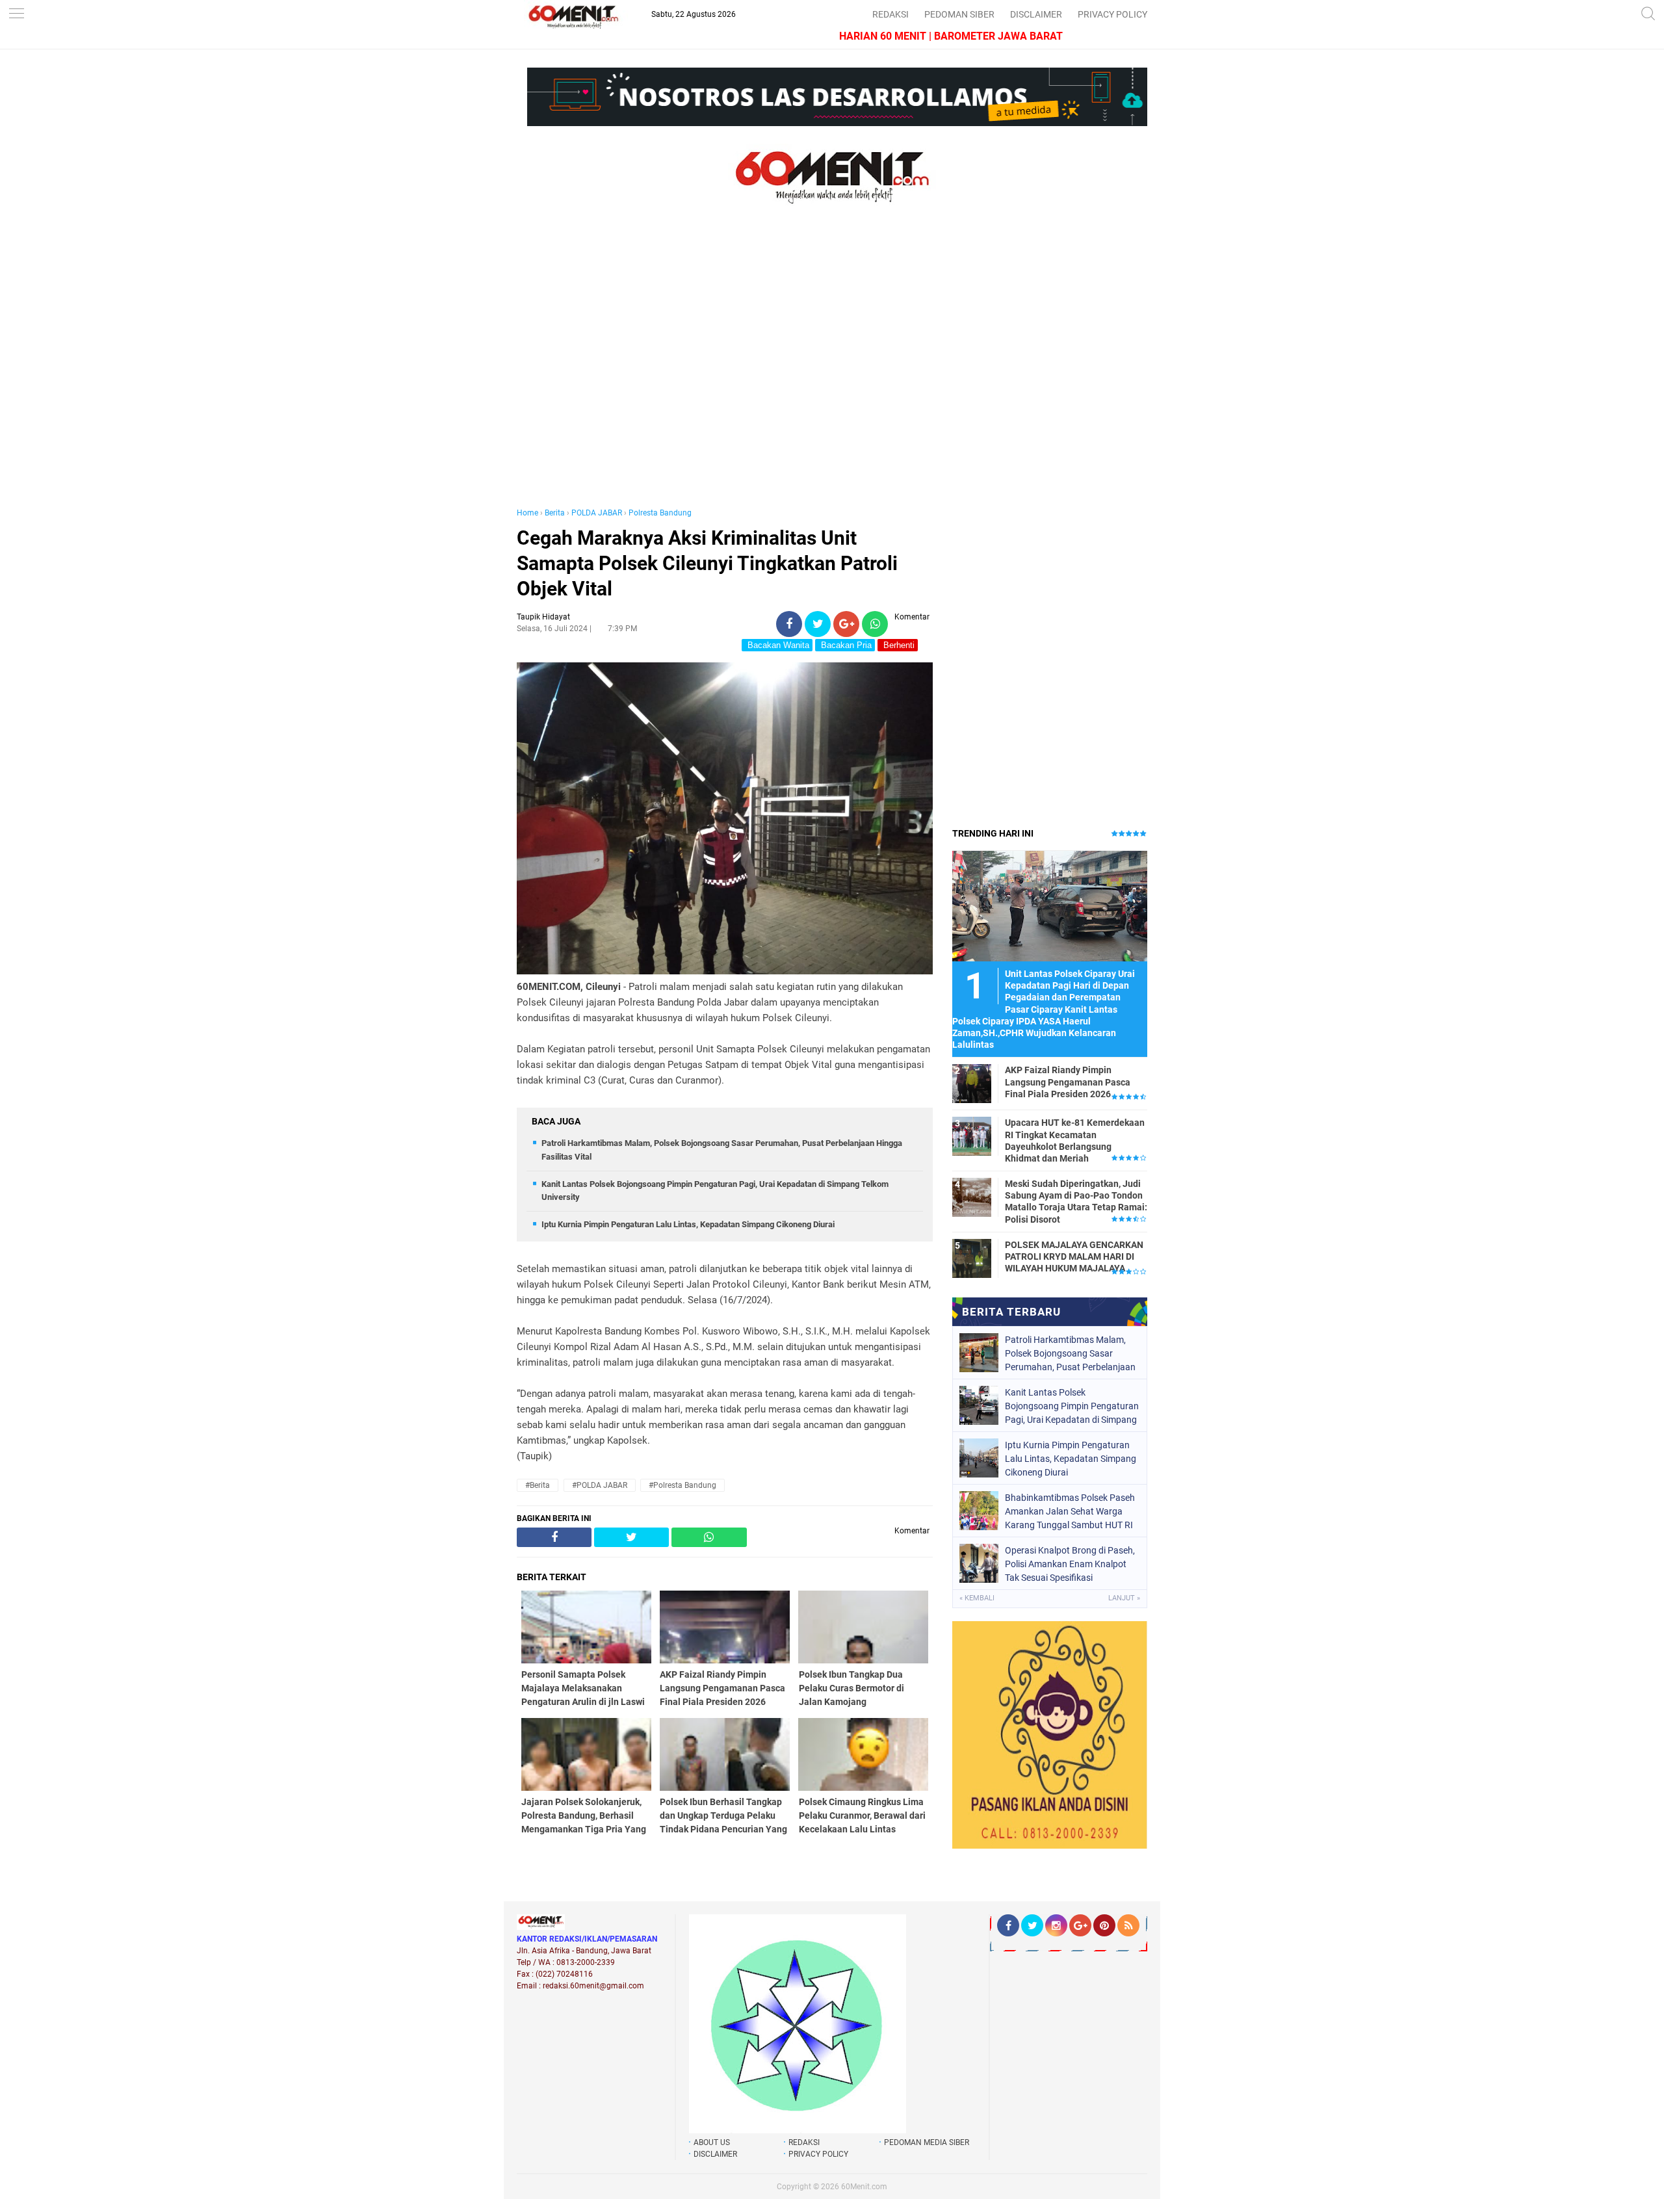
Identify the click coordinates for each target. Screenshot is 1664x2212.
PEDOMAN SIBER (959, 14)
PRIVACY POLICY (1112, 14)
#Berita (538, 1485)
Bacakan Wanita (777, 645)
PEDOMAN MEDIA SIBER (927, 2142)
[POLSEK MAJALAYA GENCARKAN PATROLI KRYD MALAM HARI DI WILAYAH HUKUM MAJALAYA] (972, 1258)
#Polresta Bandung (682, 1485)
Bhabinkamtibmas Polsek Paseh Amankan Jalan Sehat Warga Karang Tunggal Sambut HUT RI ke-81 (1070, 1511)
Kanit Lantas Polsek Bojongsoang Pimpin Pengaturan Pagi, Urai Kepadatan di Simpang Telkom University (1072, 1406)
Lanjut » (1124, 1598)
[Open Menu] (16, 15)
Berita (555, 513)
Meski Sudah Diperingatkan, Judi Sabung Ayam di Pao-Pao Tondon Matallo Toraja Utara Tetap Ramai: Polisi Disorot (1076, 1202)
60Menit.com (864, 2187)
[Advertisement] (725, 369)
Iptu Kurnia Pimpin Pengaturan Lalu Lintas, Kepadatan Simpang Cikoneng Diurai (688, 1224)
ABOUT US (712, 2142)
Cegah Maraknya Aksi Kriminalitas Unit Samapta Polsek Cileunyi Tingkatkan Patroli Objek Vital (707, 563)
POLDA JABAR (597, 513)
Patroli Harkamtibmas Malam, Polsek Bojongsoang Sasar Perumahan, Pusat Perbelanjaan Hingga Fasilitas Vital (1070, 1353)
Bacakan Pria (845, 645)
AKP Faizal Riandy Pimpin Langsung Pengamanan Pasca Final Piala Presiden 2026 (1068, 1082)
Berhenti (898, 645)
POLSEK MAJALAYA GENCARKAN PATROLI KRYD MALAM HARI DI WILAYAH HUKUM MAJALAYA (1074, 1256)
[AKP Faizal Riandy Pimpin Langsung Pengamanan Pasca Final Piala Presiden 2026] (972, 1083)
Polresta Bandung (660, 513)
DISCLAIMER (1036, 14)
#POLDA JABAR (600, 1485)
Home (527, 513)
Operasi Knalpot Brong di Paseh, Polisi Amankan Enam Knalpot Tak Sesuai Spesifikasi (1070, 1564)
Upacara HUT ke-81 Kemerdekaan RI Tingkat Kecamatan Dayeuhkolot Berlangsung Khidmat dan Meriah (1075, 1140)
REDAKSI (890, 14)
